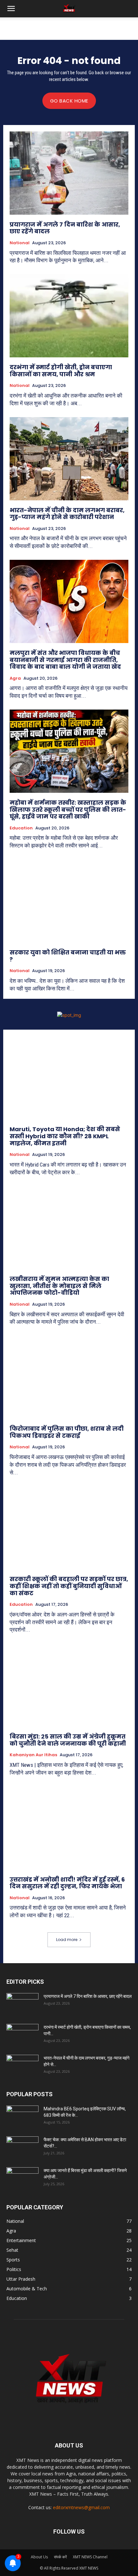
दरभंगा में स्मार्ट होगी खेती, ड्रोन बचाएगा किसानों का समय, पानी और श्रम (61, 371)
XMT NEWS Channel (90, 2557)
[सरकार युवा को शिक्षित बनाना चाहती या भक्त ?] (69, 901)
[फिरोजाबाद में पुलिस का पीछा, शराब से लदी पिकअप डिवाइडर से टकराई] (69, 1377)
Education (21, 828)
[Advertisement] (69, 29)
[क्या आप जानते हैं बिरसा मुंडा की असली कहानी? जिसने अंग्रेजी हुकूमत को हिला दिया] (22, 2178)
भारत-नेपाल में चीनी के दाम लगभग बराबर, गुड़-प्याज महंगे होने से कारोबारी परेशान (67, 514)
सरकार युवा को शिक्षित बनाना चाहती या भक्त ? (68, 956)
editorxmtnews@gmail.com (81, 2507)
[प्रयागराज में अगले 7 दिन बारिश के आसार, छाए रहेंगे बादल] (69, 173)
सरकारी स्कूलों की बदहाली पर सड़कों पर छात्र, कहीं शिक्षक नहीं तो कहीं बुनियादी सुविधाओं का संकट (69, 1586)
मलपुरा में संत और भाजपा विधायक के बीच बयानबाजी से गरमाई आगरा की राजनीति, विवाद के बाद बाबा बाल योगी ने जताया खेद (65, 660)
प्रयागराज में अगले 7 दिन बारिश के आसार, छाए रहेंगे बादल (65, 228)
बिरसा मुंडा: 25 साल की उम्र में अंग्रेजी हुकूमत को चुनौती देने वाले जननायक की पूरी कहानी (68, 1740)
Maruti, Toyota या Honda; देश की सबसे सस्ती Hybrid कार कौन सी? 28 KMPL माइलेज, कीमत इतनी (65, 1136)
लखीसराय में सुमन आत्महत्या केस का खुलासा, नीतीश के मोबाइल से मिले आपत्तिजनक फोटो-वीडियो (59, 1286)
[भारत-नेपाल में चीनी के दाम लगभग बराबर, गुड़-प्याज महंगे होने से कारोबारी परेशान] (69, 459)
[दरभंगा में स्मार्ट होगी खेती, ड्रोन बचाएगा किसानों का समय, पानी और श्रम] (69, 316)
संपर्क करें (60, 2557)
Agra (15, 678)
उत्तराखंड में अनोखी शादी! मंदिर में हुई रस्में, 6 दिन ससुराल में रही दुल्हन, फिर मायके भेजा (67, 1883)
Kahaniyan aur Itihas (33, 1755)
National (20, 243)
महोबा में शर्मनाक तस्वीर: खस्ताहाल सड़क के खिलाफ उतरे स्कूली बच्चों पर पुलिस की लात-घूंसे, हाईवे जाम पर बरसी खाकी (68, 809)
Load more (67, 1940)
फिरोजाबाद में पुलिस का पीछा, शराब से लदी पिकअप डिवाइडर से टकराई (67, 1432)
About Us (39, 2557)
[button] (11, 9)
